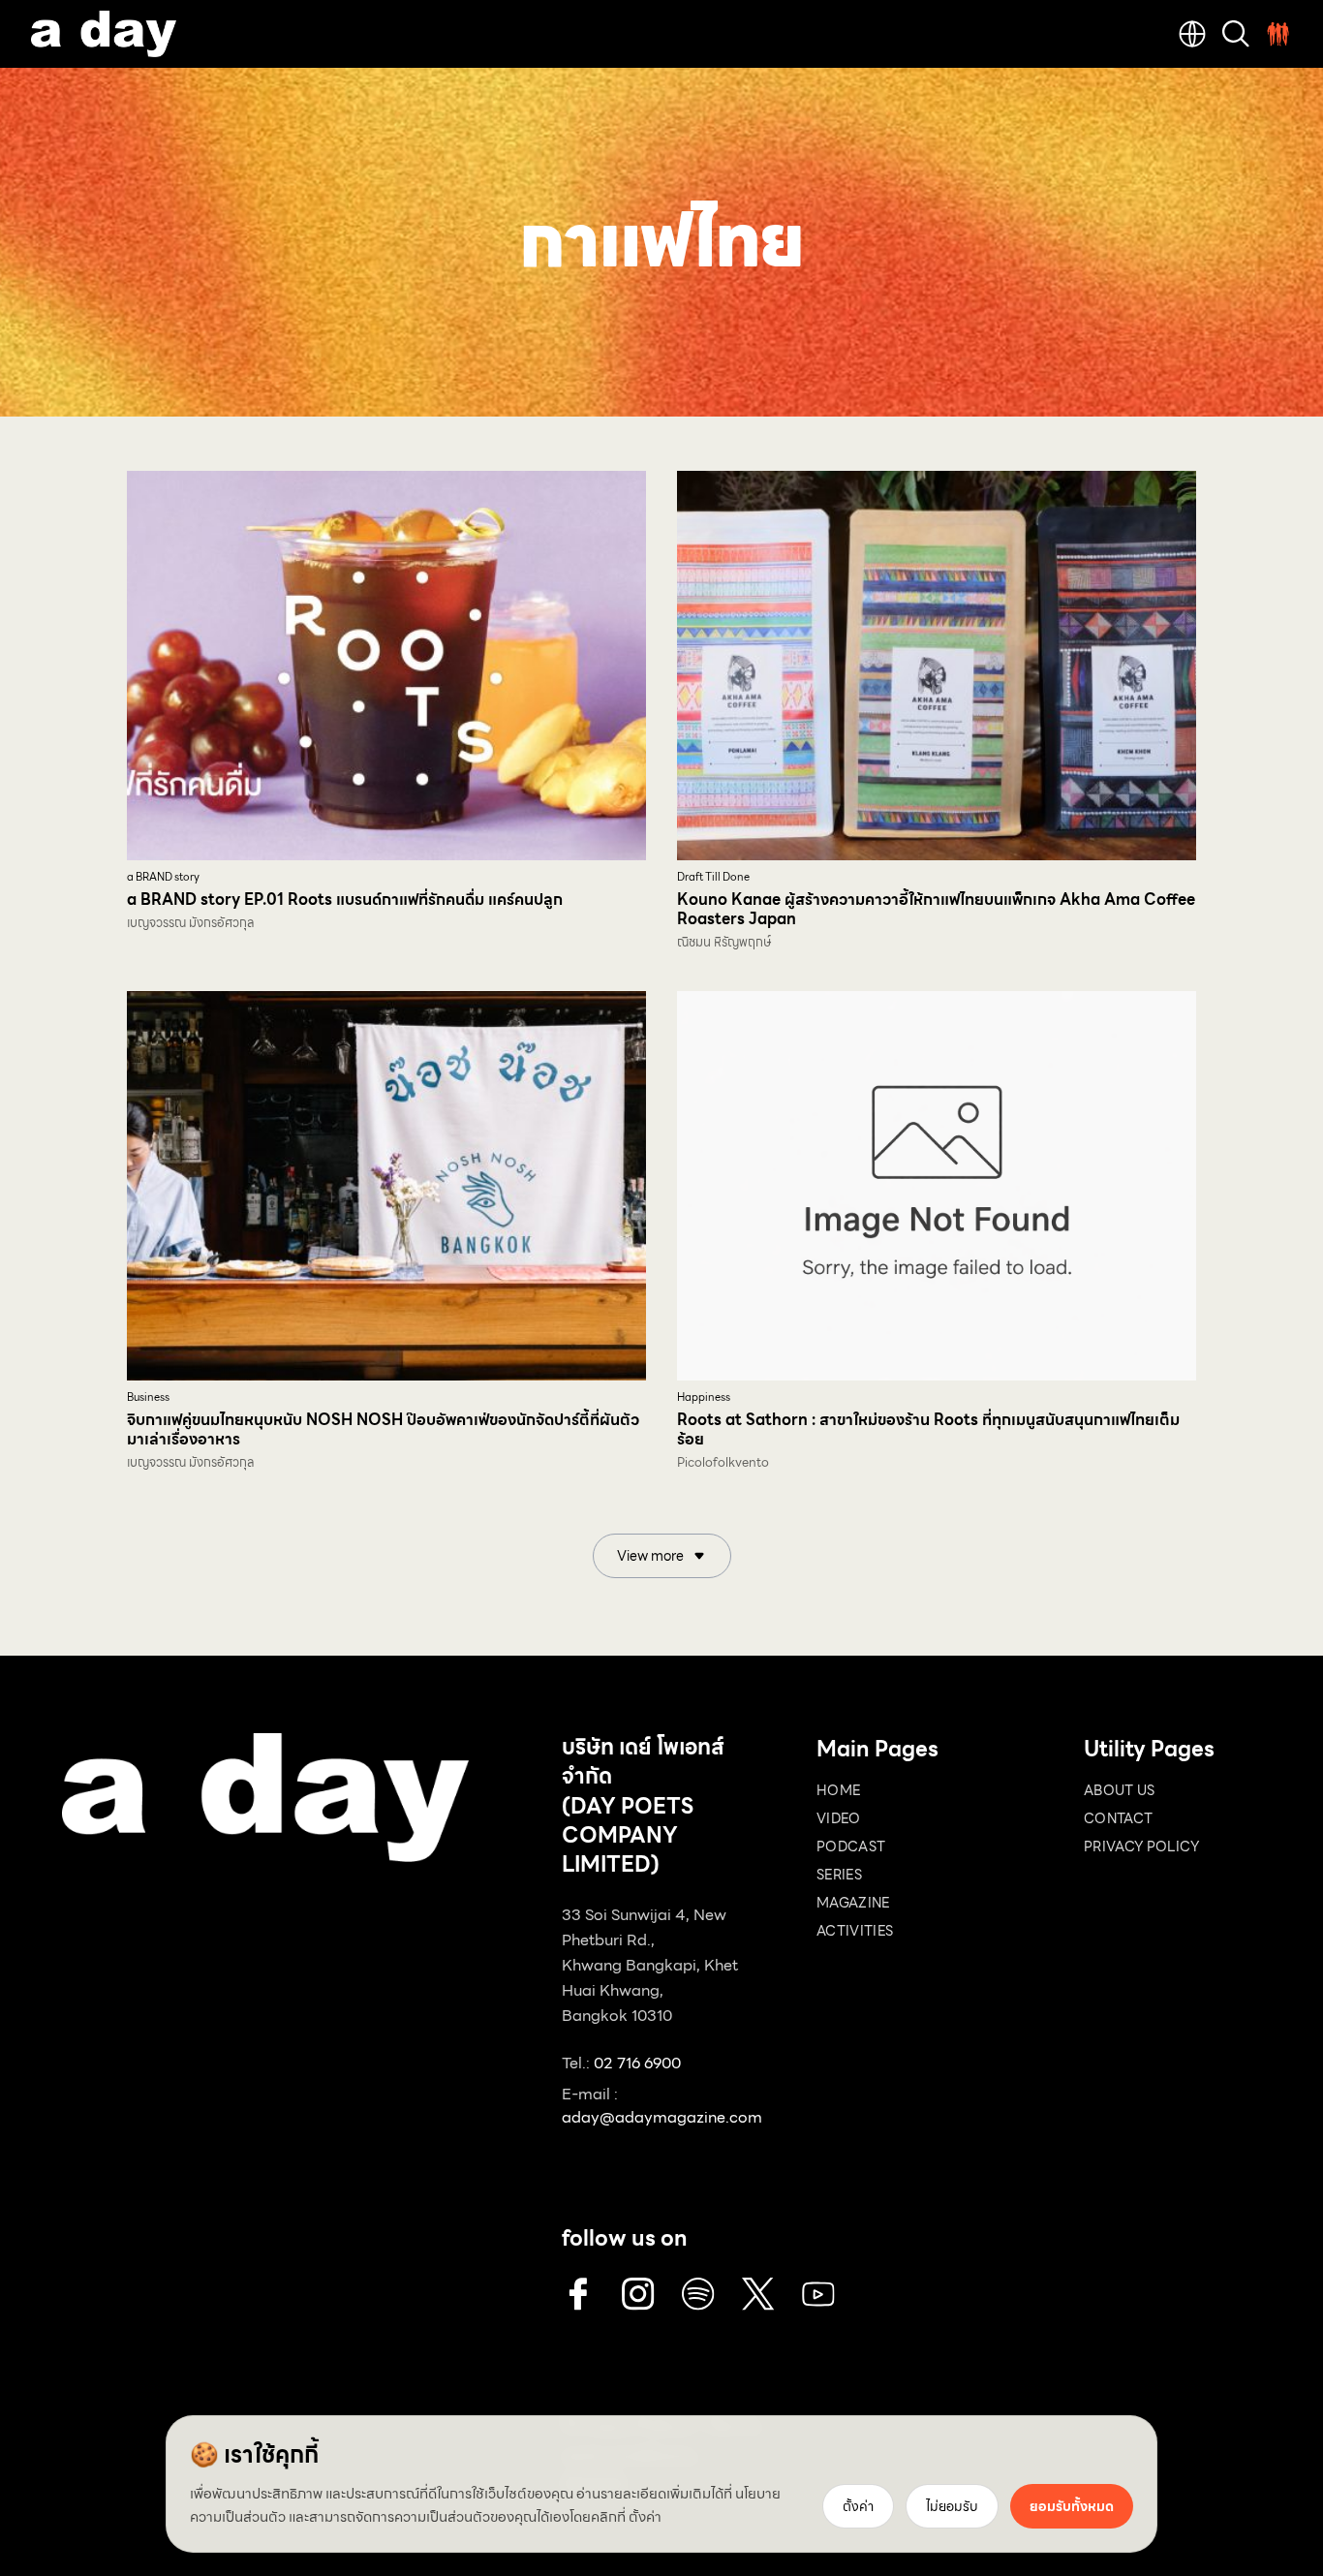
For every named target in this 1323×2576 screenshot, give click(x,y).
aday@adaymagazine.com (662, 2117)
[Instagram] (638, 2294)
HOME (838, 1790)
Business (148, 1397)
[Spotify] (698, 2294)
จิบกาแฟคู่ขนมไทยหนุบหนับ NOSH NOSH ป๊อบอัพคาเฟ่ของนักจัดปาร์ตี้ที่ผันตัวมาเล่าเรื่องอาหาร (383, 1429)
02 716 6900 (637, 2063)
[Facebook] (578, 2294)
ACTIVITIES (855, 1931)
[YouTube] (818, 2294)
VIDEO (839, 1818)
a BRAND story (163, 877)
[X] (758, 2294)
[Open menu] (1278, 34)
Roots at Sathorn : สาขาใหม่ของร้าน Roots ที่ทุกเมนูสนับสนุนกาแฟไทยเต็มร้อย (928, 1429)
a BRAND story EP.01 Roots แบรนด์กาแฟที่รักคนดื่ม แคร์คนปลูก (345, 900)
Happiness (704, 1397)
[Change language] (1192, 34)
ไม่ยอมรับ (952, 2506)
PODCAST (851, 1847)
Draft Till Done (713, 877)
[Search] (1236, 34)
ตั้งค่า (645, 2517)
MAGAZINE (853, 1903)
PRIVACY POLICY (1141, 1847)
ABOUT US (1120, 1790)
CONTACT (1118, 1818)
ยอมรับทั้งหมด (1072, 2506)
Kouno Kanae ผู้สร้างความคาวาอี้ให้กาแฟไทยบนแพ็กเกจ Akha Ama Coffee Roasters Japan (936, 909)
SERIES (839, 1875)
